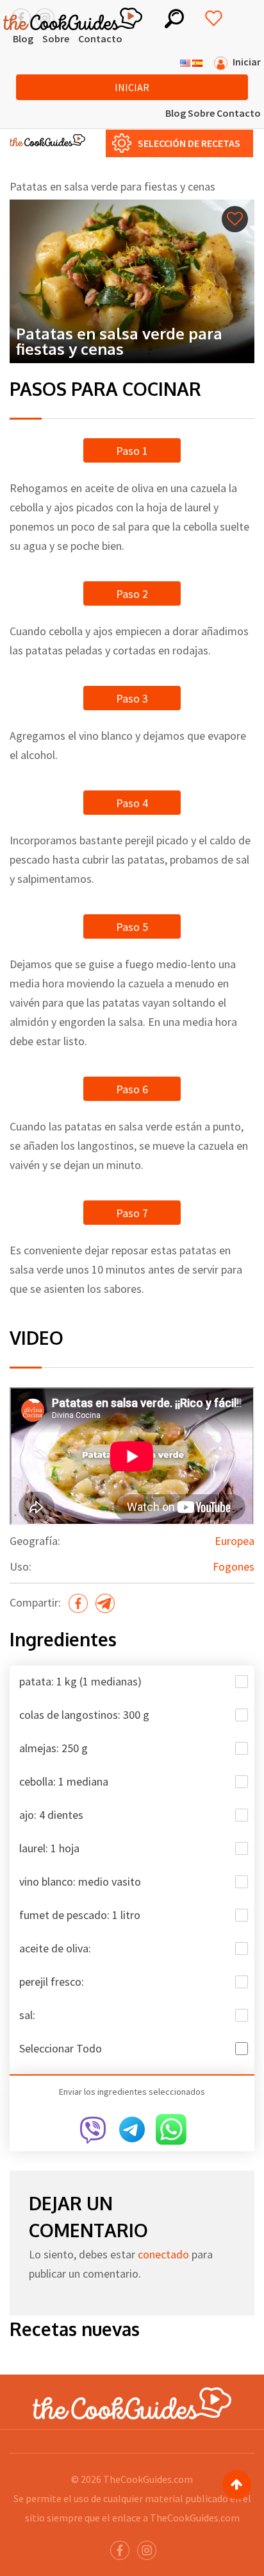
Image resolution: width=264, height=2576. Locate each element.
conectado (163, 2254)
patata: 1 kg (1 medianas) (80, 1681)
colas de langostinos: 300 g (84, 1715)
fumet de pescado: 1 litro (80, 1915)
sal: (27, 2015)
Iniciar (132, 87)
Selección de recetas (189, 143)
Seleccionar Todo (61, 2048)
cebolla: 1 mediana (64, 1781)
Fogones (234, 1566)
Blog (23, 38)
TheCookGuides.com (148, 2479)
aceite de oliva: (55, 1948)
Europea (235, 1541)
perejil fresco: (52, 1982)
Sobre (56, 38)
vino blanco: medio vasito (80, 1881)
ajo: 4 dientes (51, 1815)
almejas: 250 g (54, 1748)
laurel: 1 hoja (49, 1848)
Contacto (100, 38)
